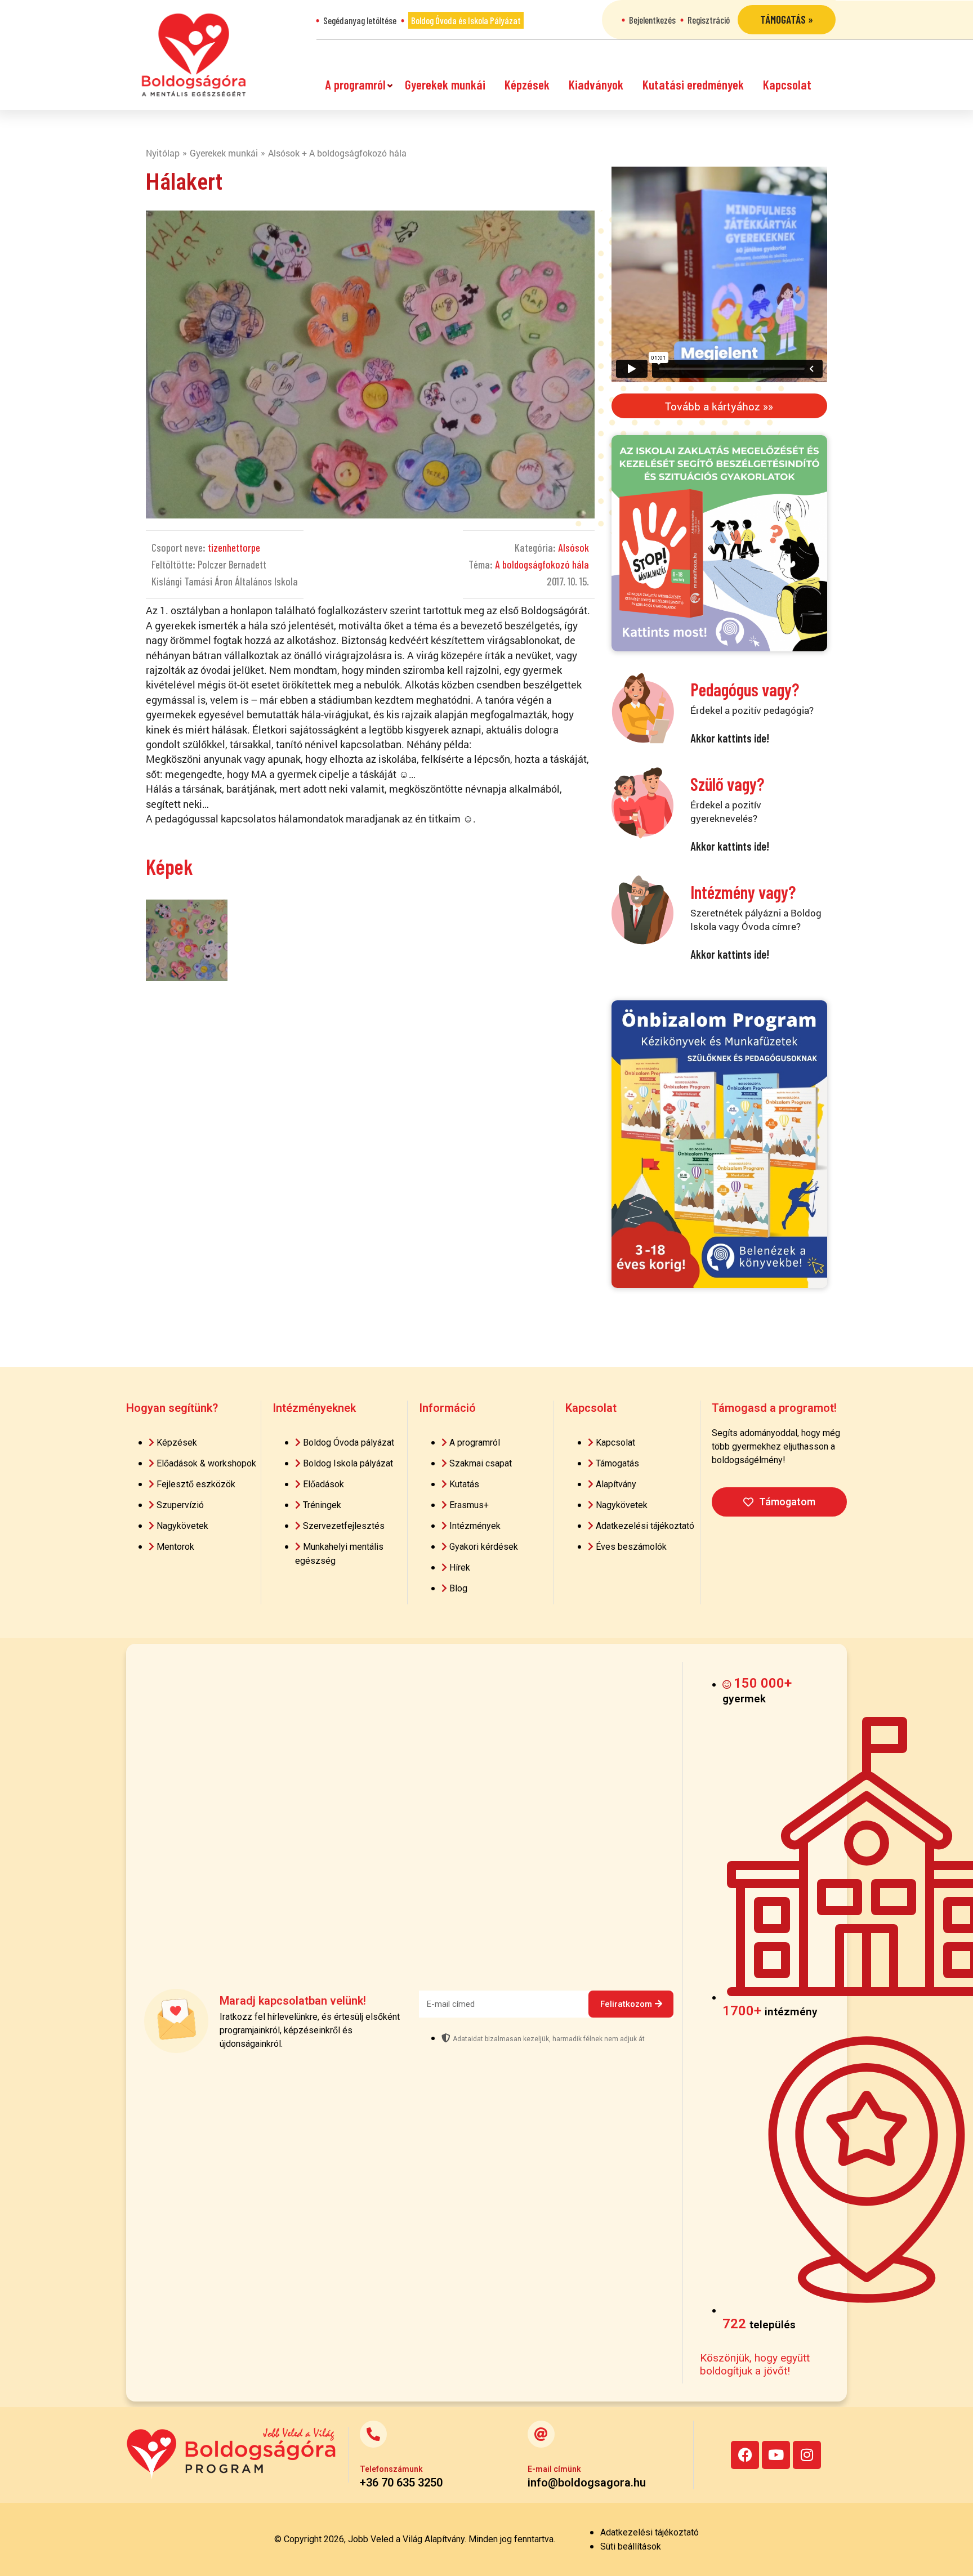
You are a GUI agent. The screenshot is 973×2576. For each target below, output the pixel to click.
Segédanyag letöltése (360, 20)
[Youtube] (776, 2455)
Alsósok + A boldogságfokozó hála (337, 153)
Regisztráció (709, 20)
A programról (355, 84)
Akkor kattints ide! (730, 738)
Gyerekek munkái (445, 84)
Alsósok (573, 547)
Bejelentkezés (652, 20)
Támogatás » (787, 19)
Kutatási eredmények (693, 84)
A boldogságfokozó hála (542, 564)
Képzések (527, 84)
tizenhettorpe (234, 547)
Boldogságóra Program (194, 55)
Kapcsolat (787, 84)
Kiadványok (596, 84)
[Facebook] (745, 2455)
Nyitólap (163, 153)
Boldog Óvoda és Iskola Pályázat (466, 20)
